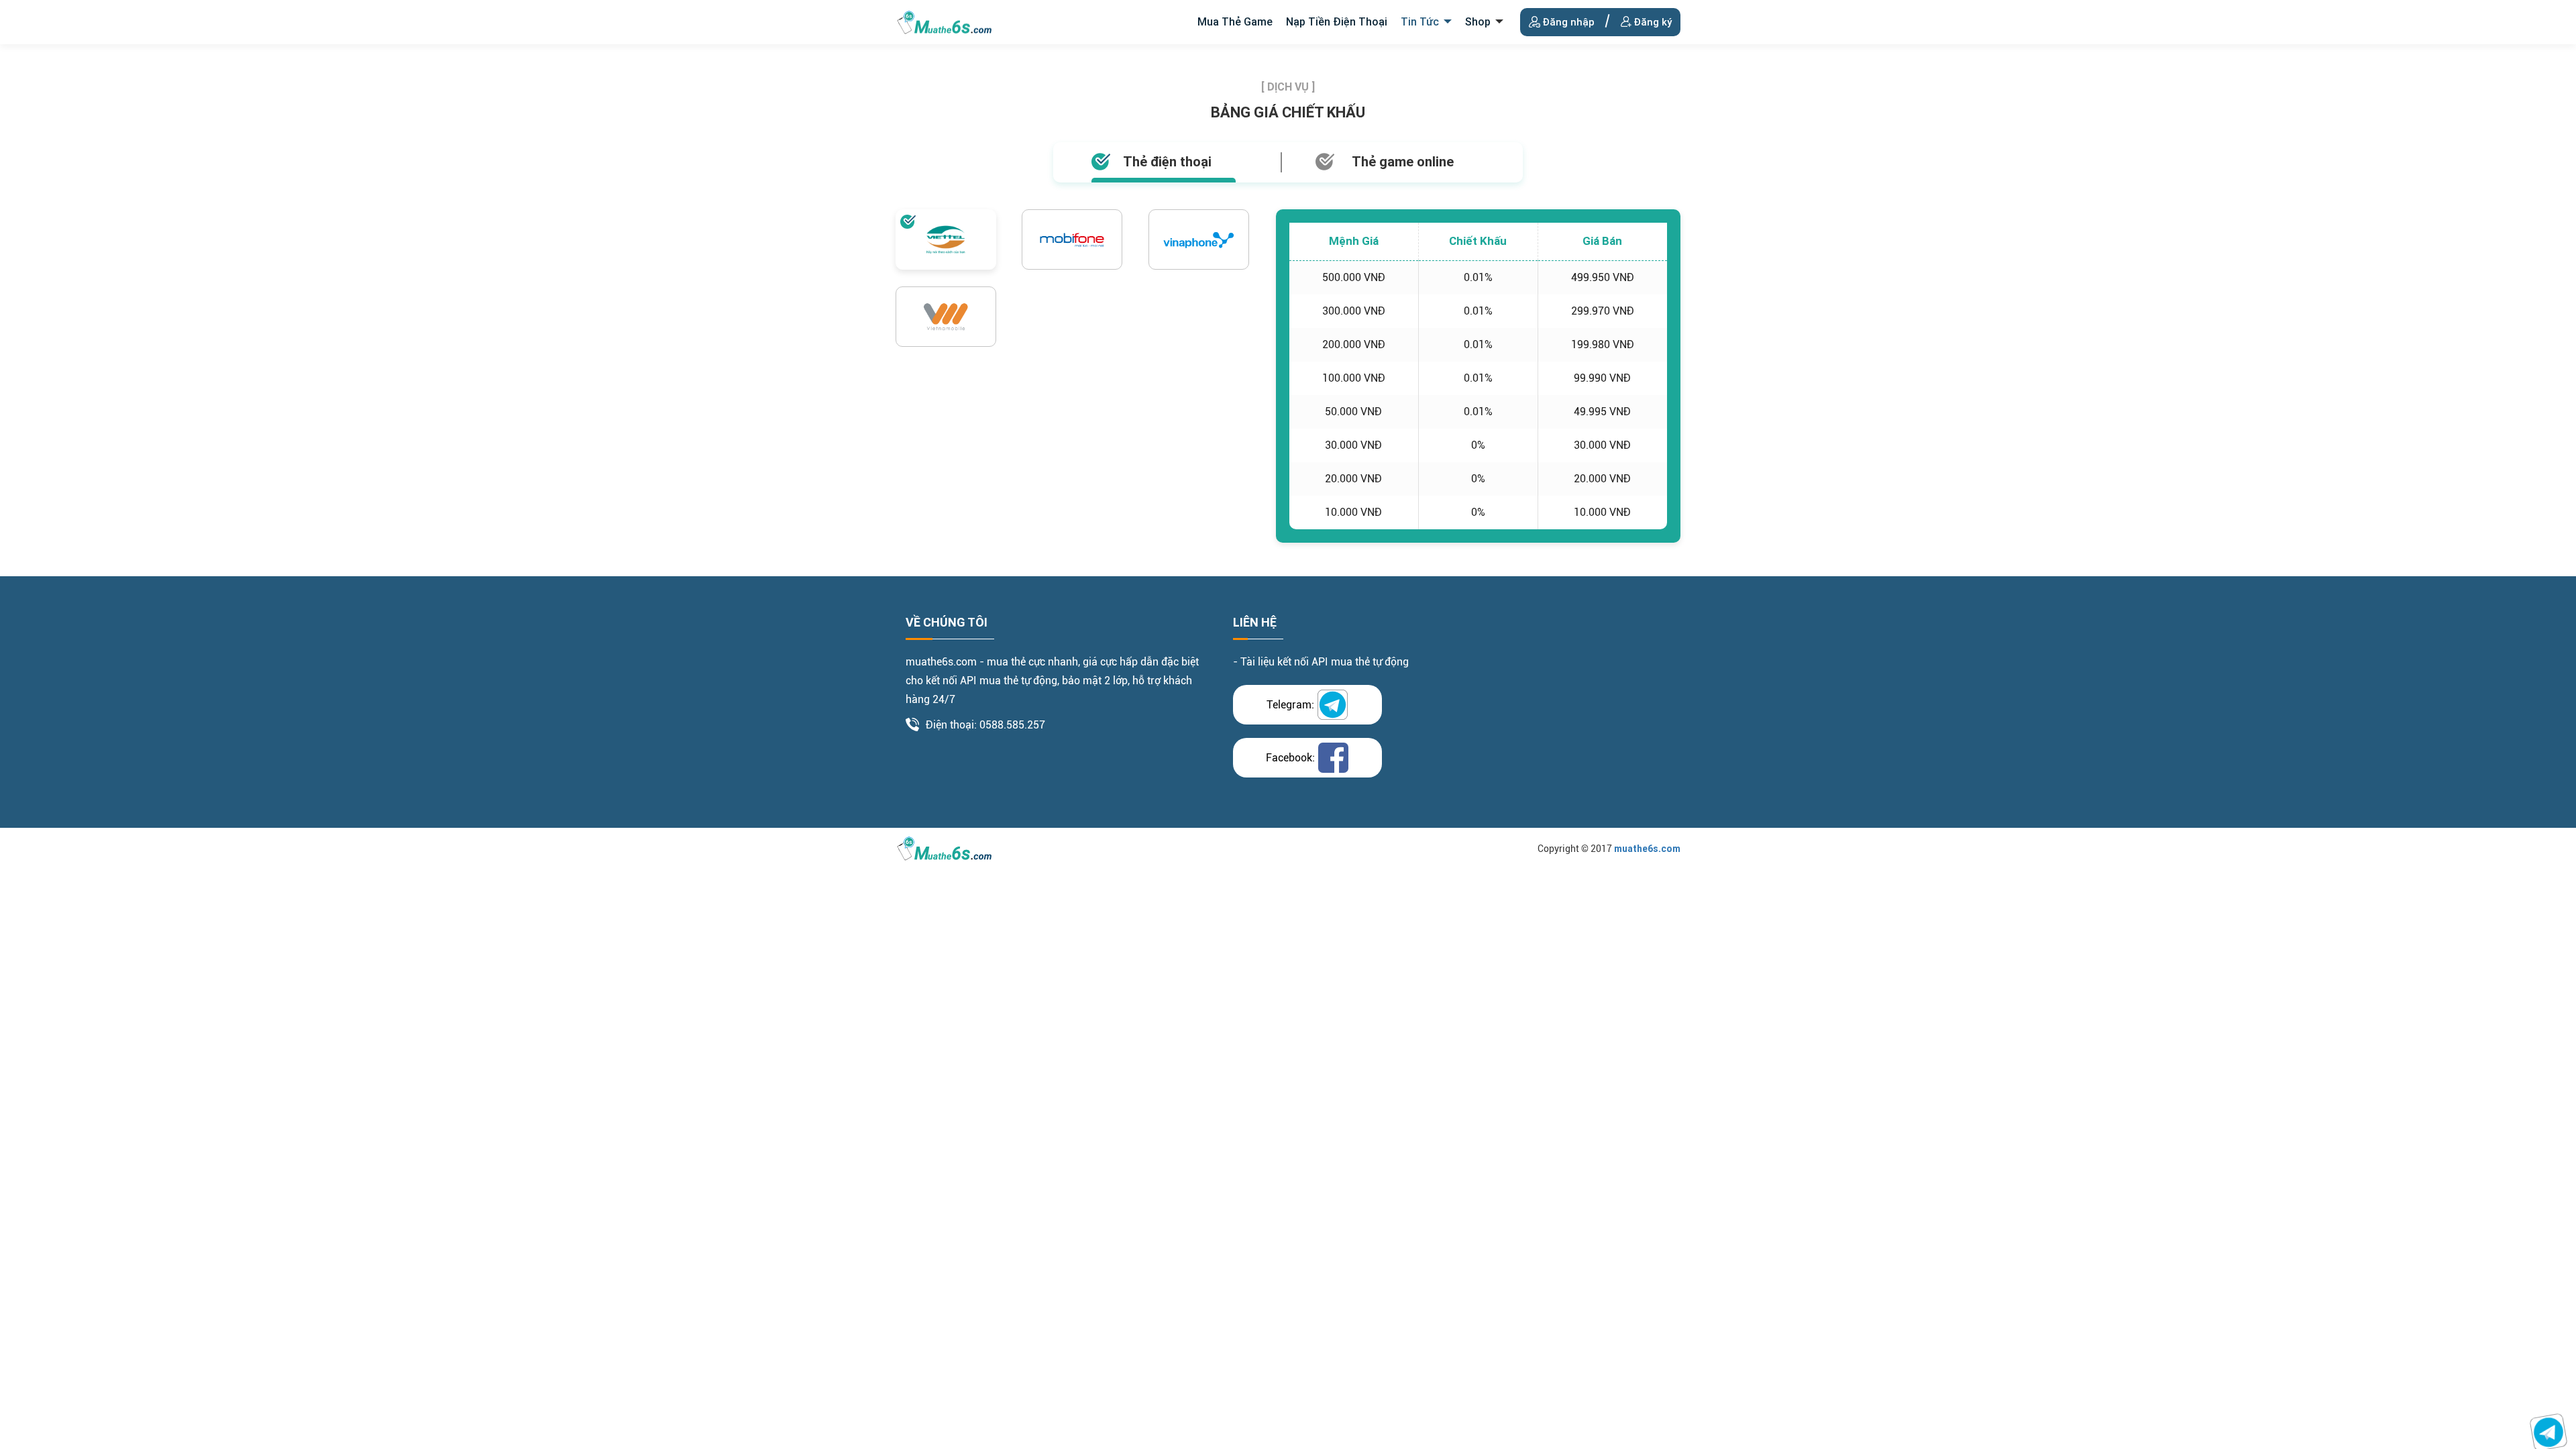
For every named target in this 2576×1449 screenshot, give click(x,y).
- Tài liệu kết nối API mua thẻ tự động (1321, 662)
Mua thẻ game (1235, 22)
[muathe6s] (945, 21)
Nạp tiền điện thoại (1337, 22)
